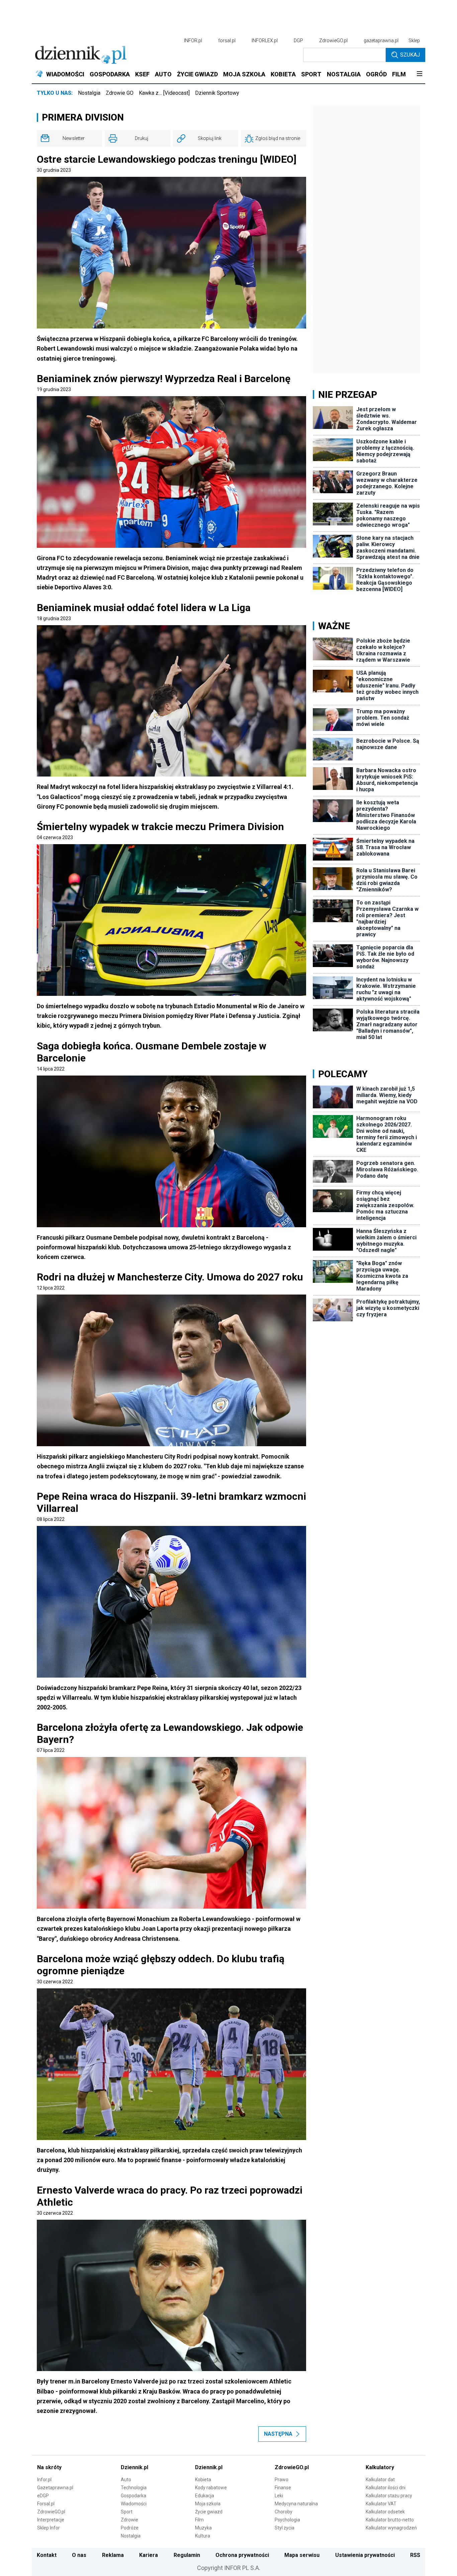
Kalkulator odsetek (385, 2512)
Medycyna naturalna (296, 2504)
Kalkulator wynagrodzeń (391, 2528)
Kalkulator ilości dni (386, 2488)
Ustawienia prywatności (365, 2555)
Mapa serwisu (302, 2555)
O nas (79, 2555)
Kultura (203, 2536)
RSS (415, 2555)
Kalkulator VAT (381, 2504)
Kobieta (203, 2480)
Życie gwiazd (209, 2512)
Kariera (149, 2555)
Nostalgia (89, 93)
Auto (126, 2480)
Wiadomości (134, 2504)
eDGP (43, 2496)
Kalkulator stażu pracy (389, 2496)
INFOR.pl (193, 41)
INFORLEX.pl (265, 41)
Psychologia (287, 2520)
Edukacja (205, 2496)
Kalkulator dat (380, 2480)
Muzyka (203, 2528)
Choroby (284, 2512)
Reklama (113, 2555)
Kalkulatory (380, 2467)
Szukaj (410, 55)
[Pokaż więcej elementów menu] (419, 74)
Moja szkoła (208, 2504)
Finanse (283, 2488)
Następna (278, 2434)
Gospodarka (133, 2496)
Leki (279, 2496)
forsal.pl (227, 41)
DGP (298, 41)
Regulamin (187, 2555)
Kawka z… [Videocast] (164, 93)
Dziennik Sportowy (217, 93)
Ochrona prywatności (242, 2555)
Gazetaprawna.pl (55, 2488)
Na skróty (49, 2467)
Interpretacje (51, 2520)
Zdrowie (129, 2520)
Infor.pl (44, 2480)
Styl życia (285, 2528)
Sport (127, 2512)
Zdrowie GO (120, 93)
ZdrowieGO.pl (333, 41)
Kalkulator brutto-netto (390, 2520)
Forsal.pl (46, 2504)
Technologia (134, 2488)
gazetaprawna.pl (381, 41)
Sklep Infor (49, 2528)
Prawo (282, 2480)
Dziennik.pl (134, 2467)
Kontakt (47, 2555)
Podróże (130, 2528)
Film (199, 2520)
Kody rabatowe (211, 2488)
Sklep (414, 41)
